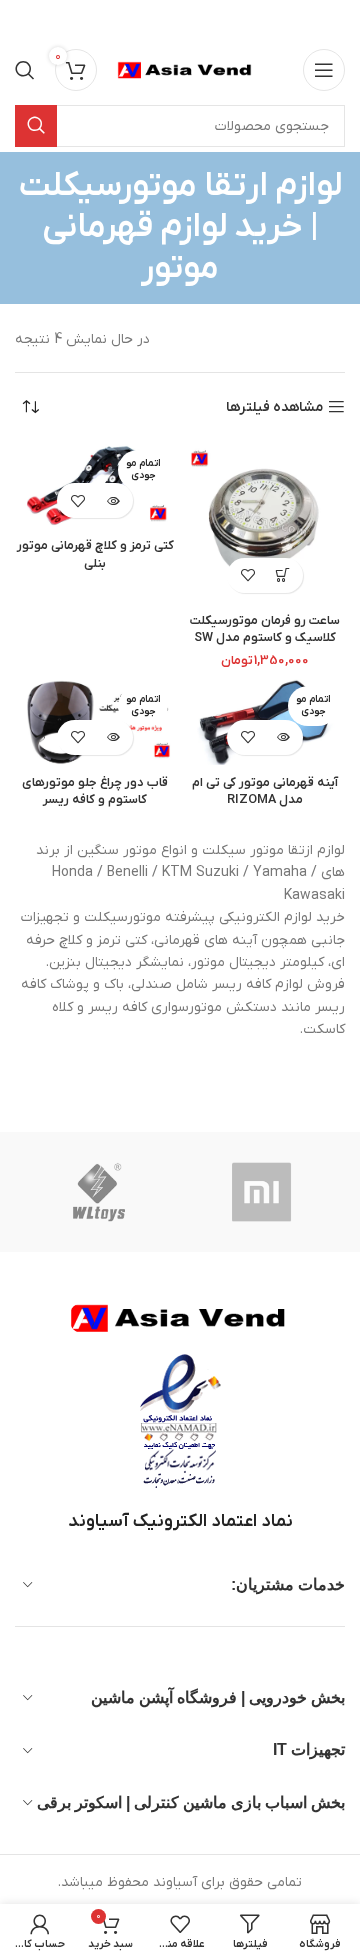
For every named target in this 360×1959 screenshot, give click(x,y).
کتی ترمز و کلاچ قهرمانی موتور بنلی (95, 555)
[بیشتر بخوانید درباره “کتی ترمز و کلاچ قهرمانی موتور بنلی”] (112, 500)
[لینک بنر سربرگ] (210, 20)
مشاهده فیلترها (274, 407)
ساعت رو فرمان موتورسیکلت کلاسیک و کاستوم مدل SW (265, 630)
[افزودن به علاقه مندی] (247, 575)
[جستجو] (25, 70)
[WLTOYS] (98, 1192)
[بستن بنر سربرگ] (25, 20)
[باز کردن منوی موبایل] (324, 70)
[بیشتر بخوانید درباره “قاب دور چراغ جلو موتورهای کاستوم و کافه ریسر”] (112, 737)
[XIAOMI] (263, 1192)
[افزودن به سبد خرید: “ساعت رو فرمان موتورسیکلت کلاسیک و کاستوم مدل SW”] (282, 575)
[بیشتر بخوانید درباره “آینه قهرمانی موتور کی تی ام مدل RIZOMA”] (282, 737)
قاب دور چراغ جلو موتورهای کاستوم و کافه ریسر (95, 792)
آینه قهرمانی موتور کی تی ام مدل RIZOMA (265, 792)
